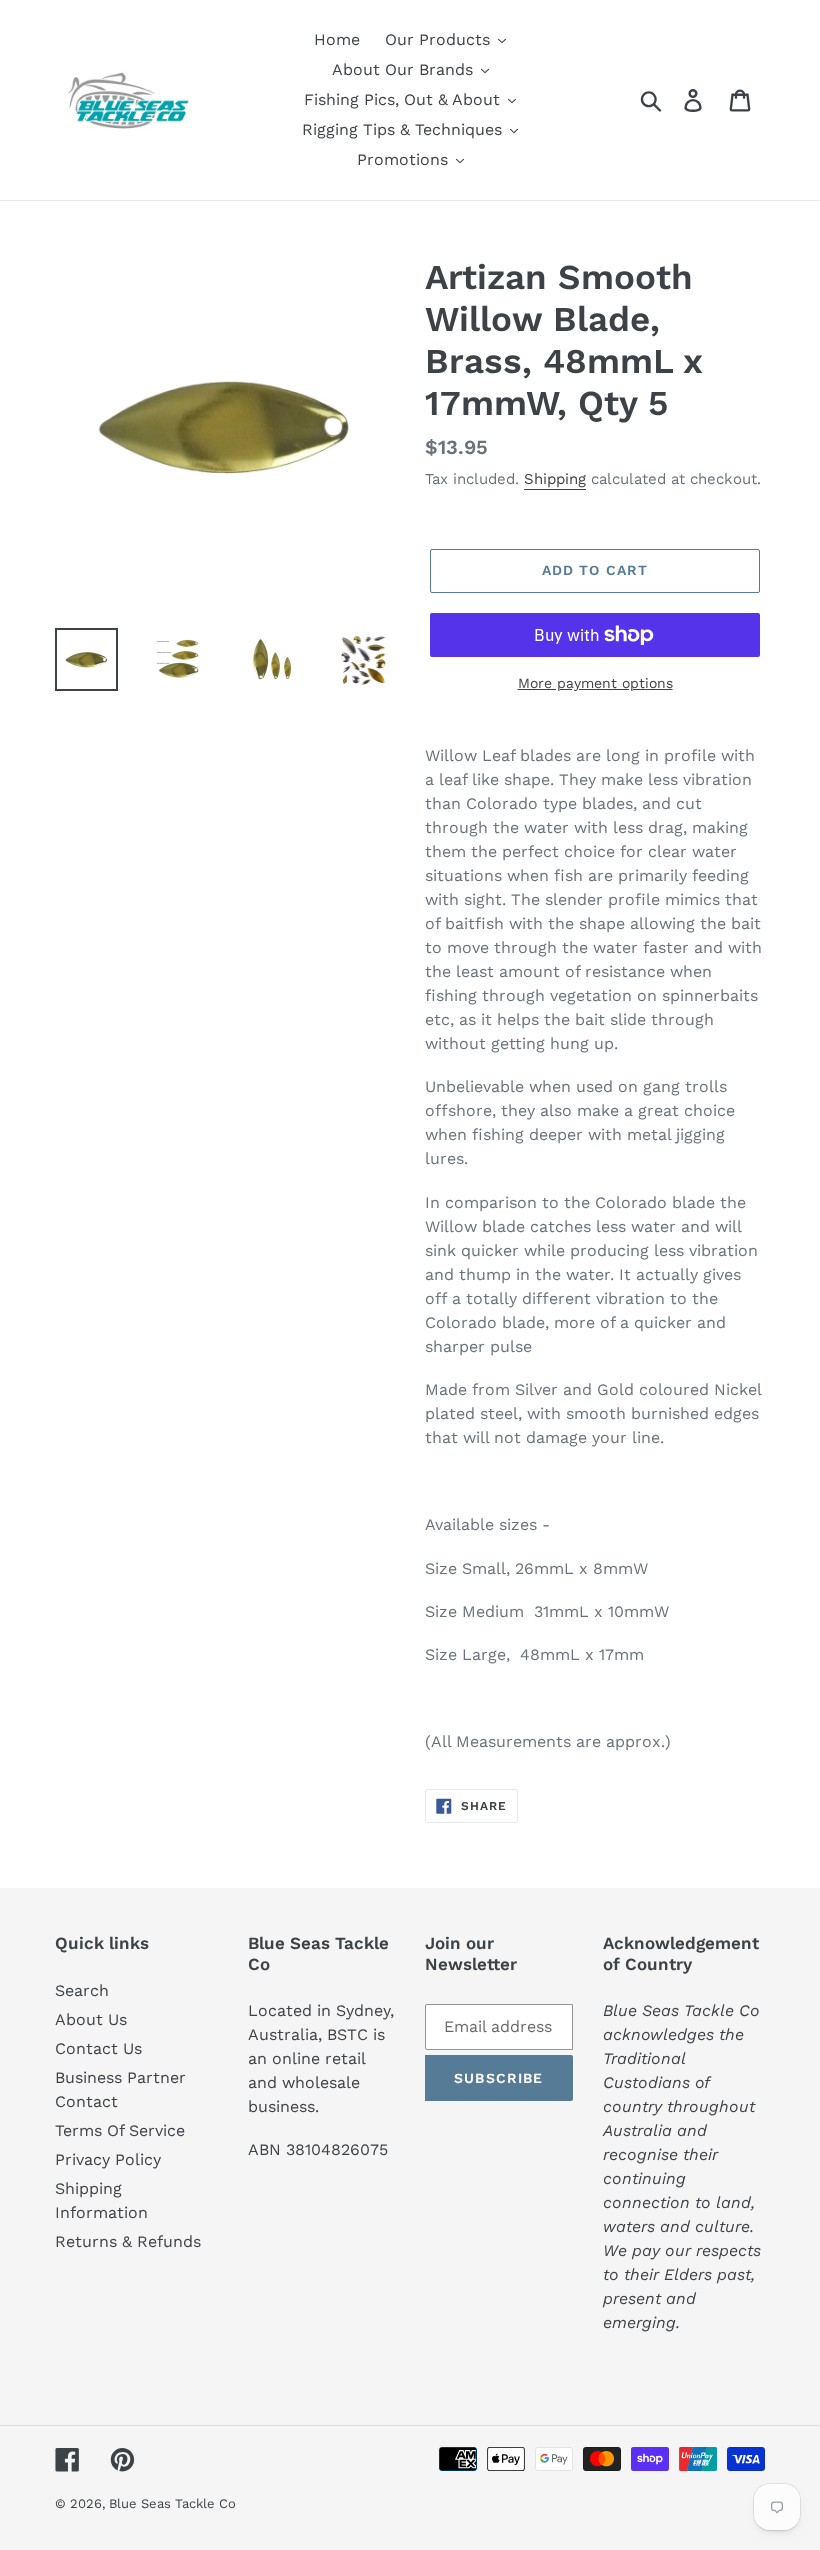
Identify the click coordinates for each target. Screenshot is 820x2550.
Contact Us (98, 2048)
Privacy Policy (108, 2159)
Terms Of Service (120, 2130)
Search (82, 1990)
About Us (91, 2019)
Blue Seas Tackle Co (172, 2503)
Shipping (555, 479)
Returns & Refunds (128, 2241)
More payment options (595, 683)
